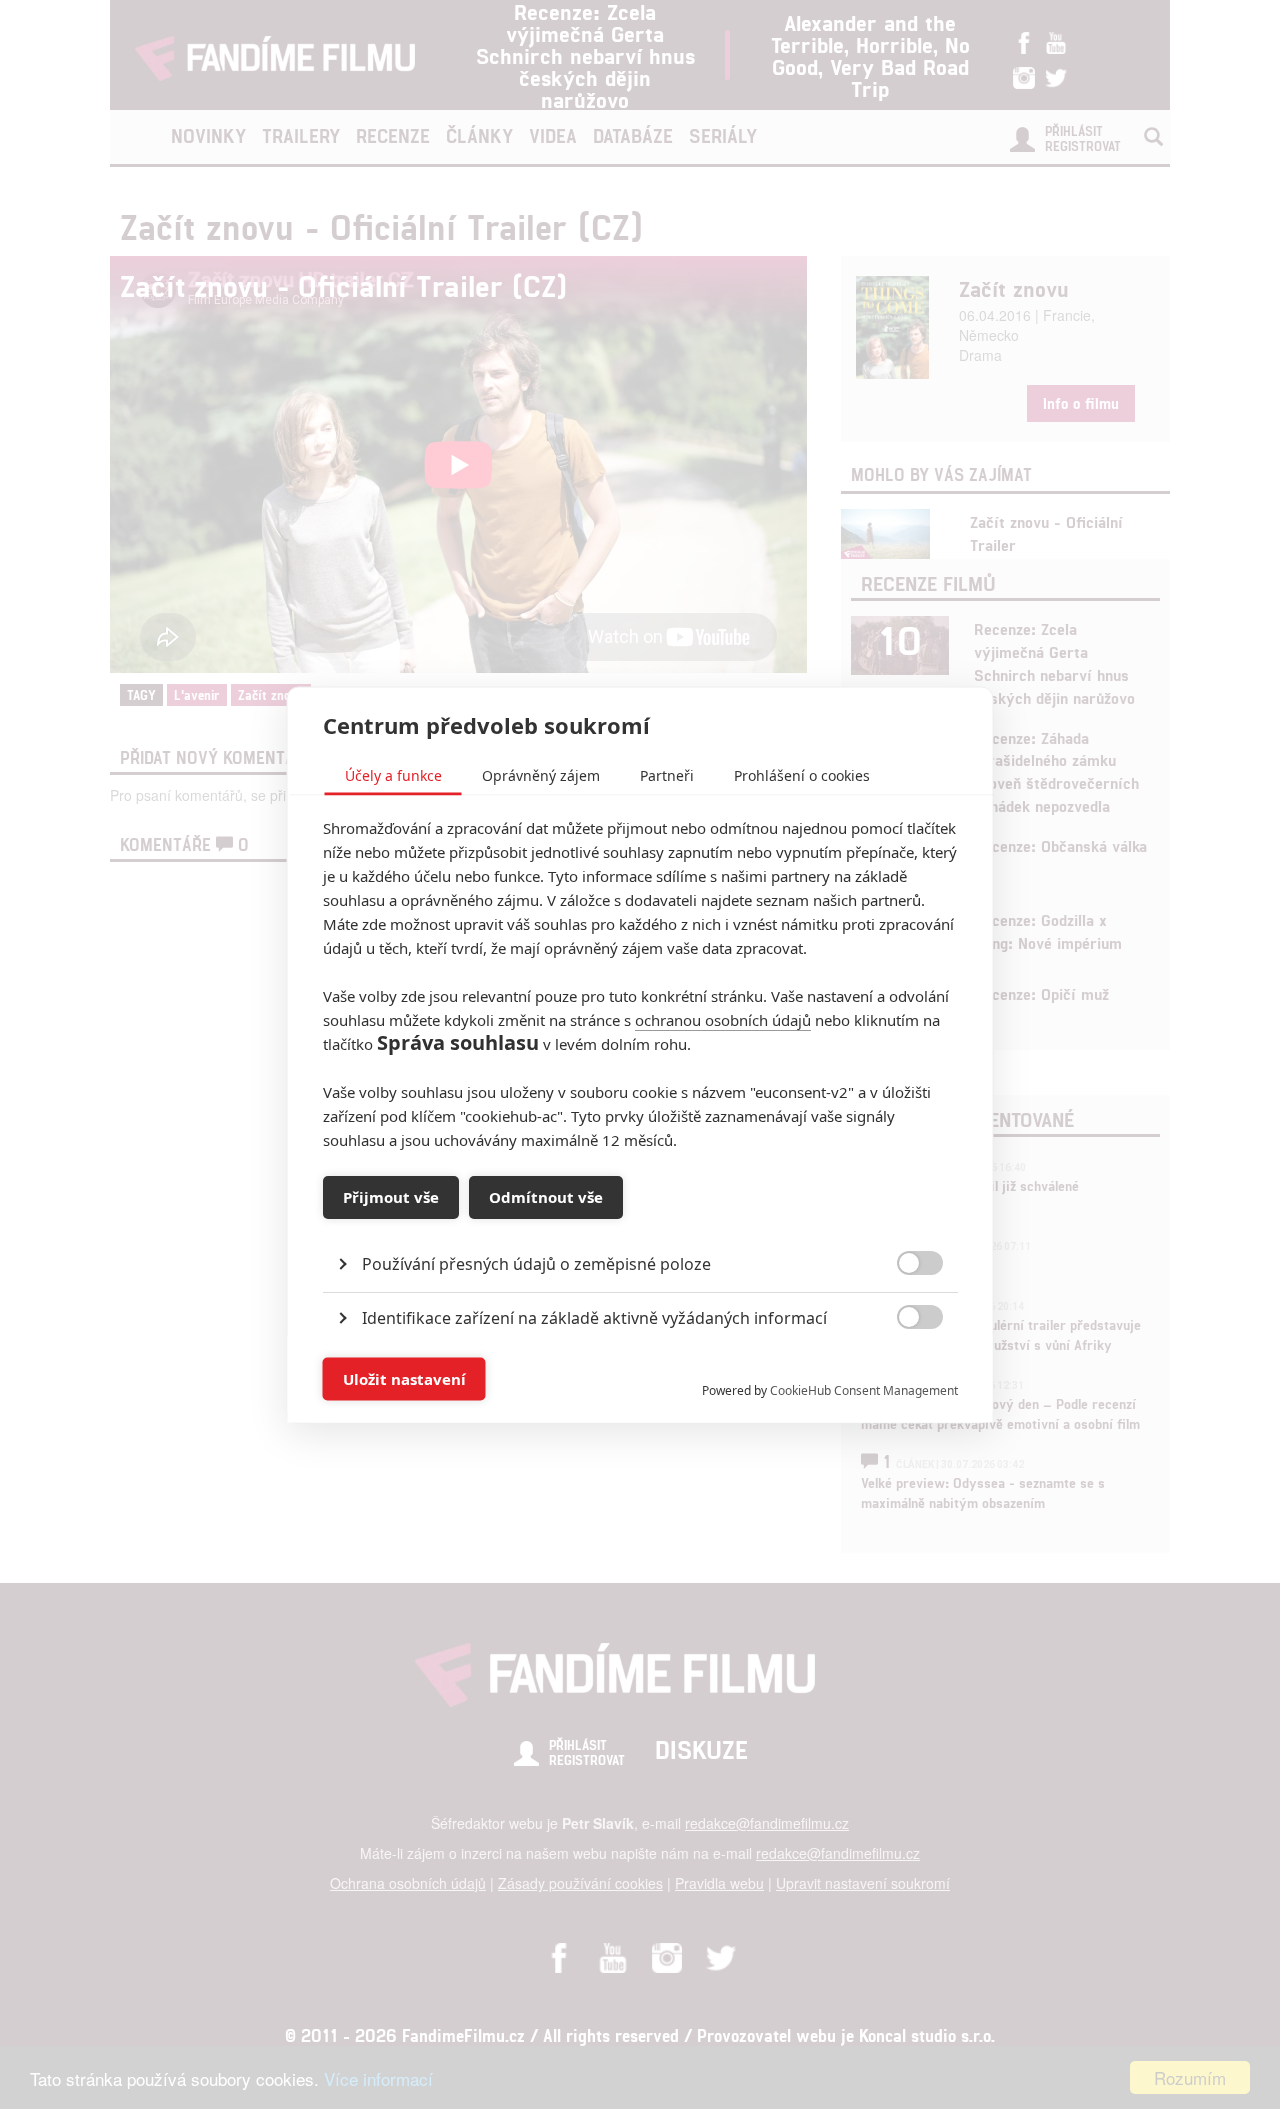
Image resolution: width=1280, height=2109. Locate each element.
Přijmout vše (391, 1197)
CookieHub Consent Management (864, 1389)
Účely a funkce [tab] (393, 774)
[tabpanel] (640, 1217)
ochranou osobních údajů (723, 1019)
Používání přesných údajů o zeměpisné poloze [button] (536, 1263)
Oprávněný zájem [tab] (541, 774)
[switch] (903, 1368)
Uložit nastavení (404, 1379)
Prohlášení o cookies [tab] (802, 774)
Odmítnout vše (546, 1197)
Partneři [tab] (667, 774)
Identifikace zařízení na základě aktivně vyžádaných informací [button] (594, 1317)
